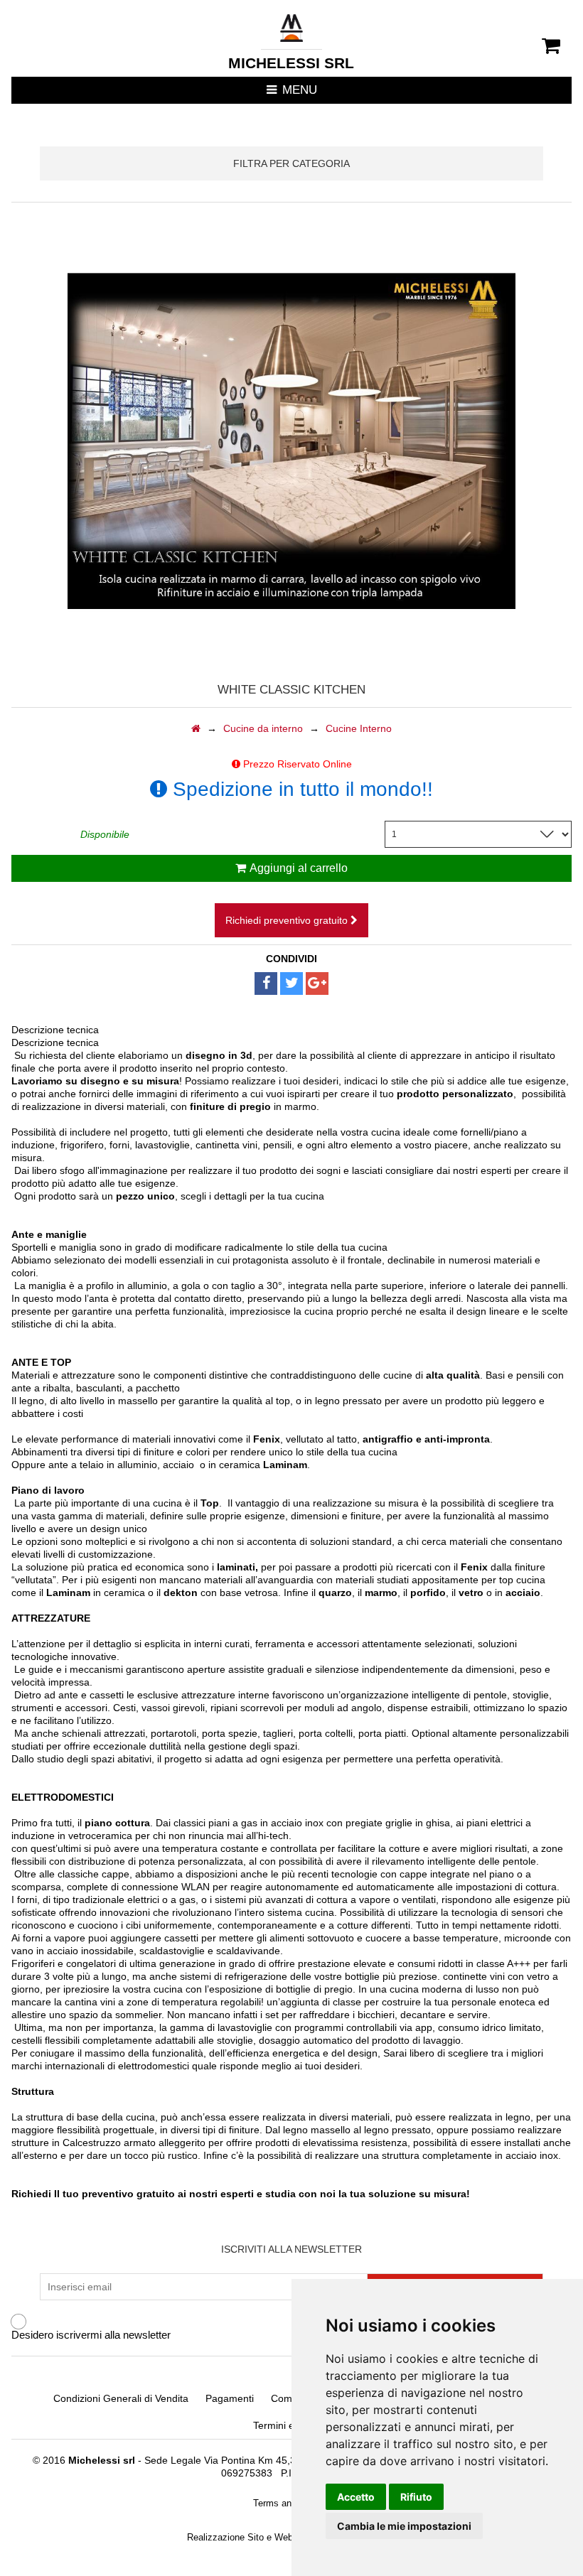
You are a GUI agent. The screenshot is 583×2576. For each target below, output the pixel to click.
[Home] (196, 728)
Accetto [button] (356, 2497)
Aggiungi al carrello (299, 868)
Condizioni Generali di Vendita (121, 2398)
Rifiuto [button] (416, 2497)
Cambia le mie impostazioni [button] (404, 2526)
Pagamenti (230, 2398)
